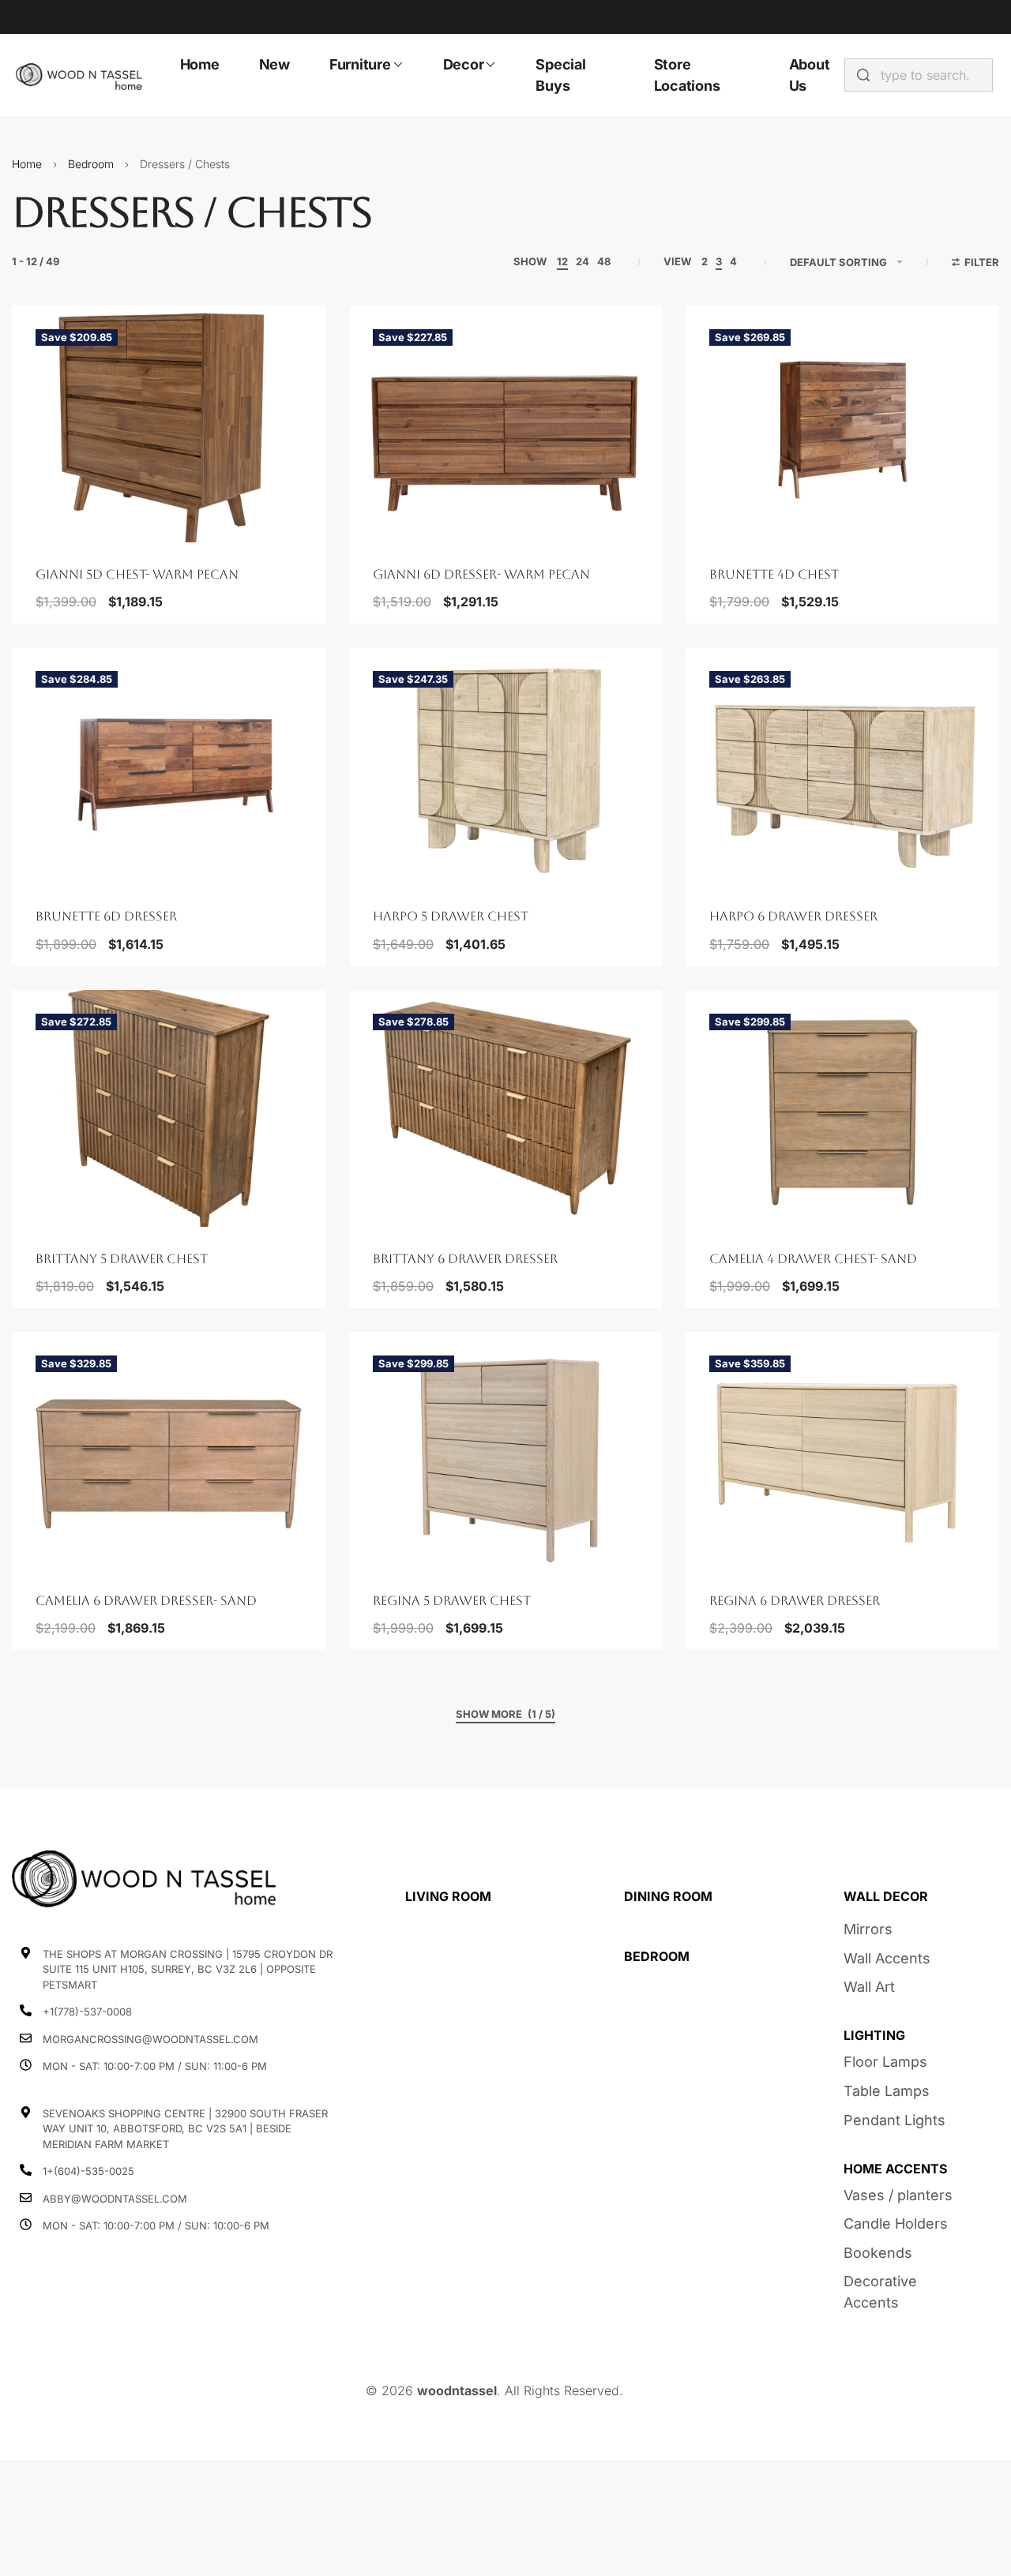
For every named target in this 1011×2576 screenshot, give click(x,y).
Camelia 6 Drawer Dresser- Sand (146, 1601)
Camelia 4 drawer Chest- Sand (813, 1259)
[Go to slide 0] (47, 512)
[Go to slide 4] (139, 512)
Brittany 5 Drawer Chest (122, 1259)
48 (604, 261)
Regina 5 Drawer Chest (452, 1601)
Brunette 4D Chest (774, 574)
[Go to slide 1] (70, 512)
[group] (169, 424)
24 (583, 261)
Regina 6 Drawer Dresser (795, 1601)
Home (27, 164)
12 (562, 261)
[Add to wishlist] (288, 343)
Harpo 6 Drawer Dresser (793, 916)
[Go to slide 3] (117, 512)
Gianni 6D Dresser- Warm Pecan (481, 574)
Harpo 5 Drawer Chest (451, 916)
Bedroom (91, 164)
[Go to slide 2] (93, 512)
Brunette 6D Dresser (106, 916)
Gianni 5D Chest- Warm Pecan (137, 574)
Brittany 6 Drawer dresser (465, 1259)
